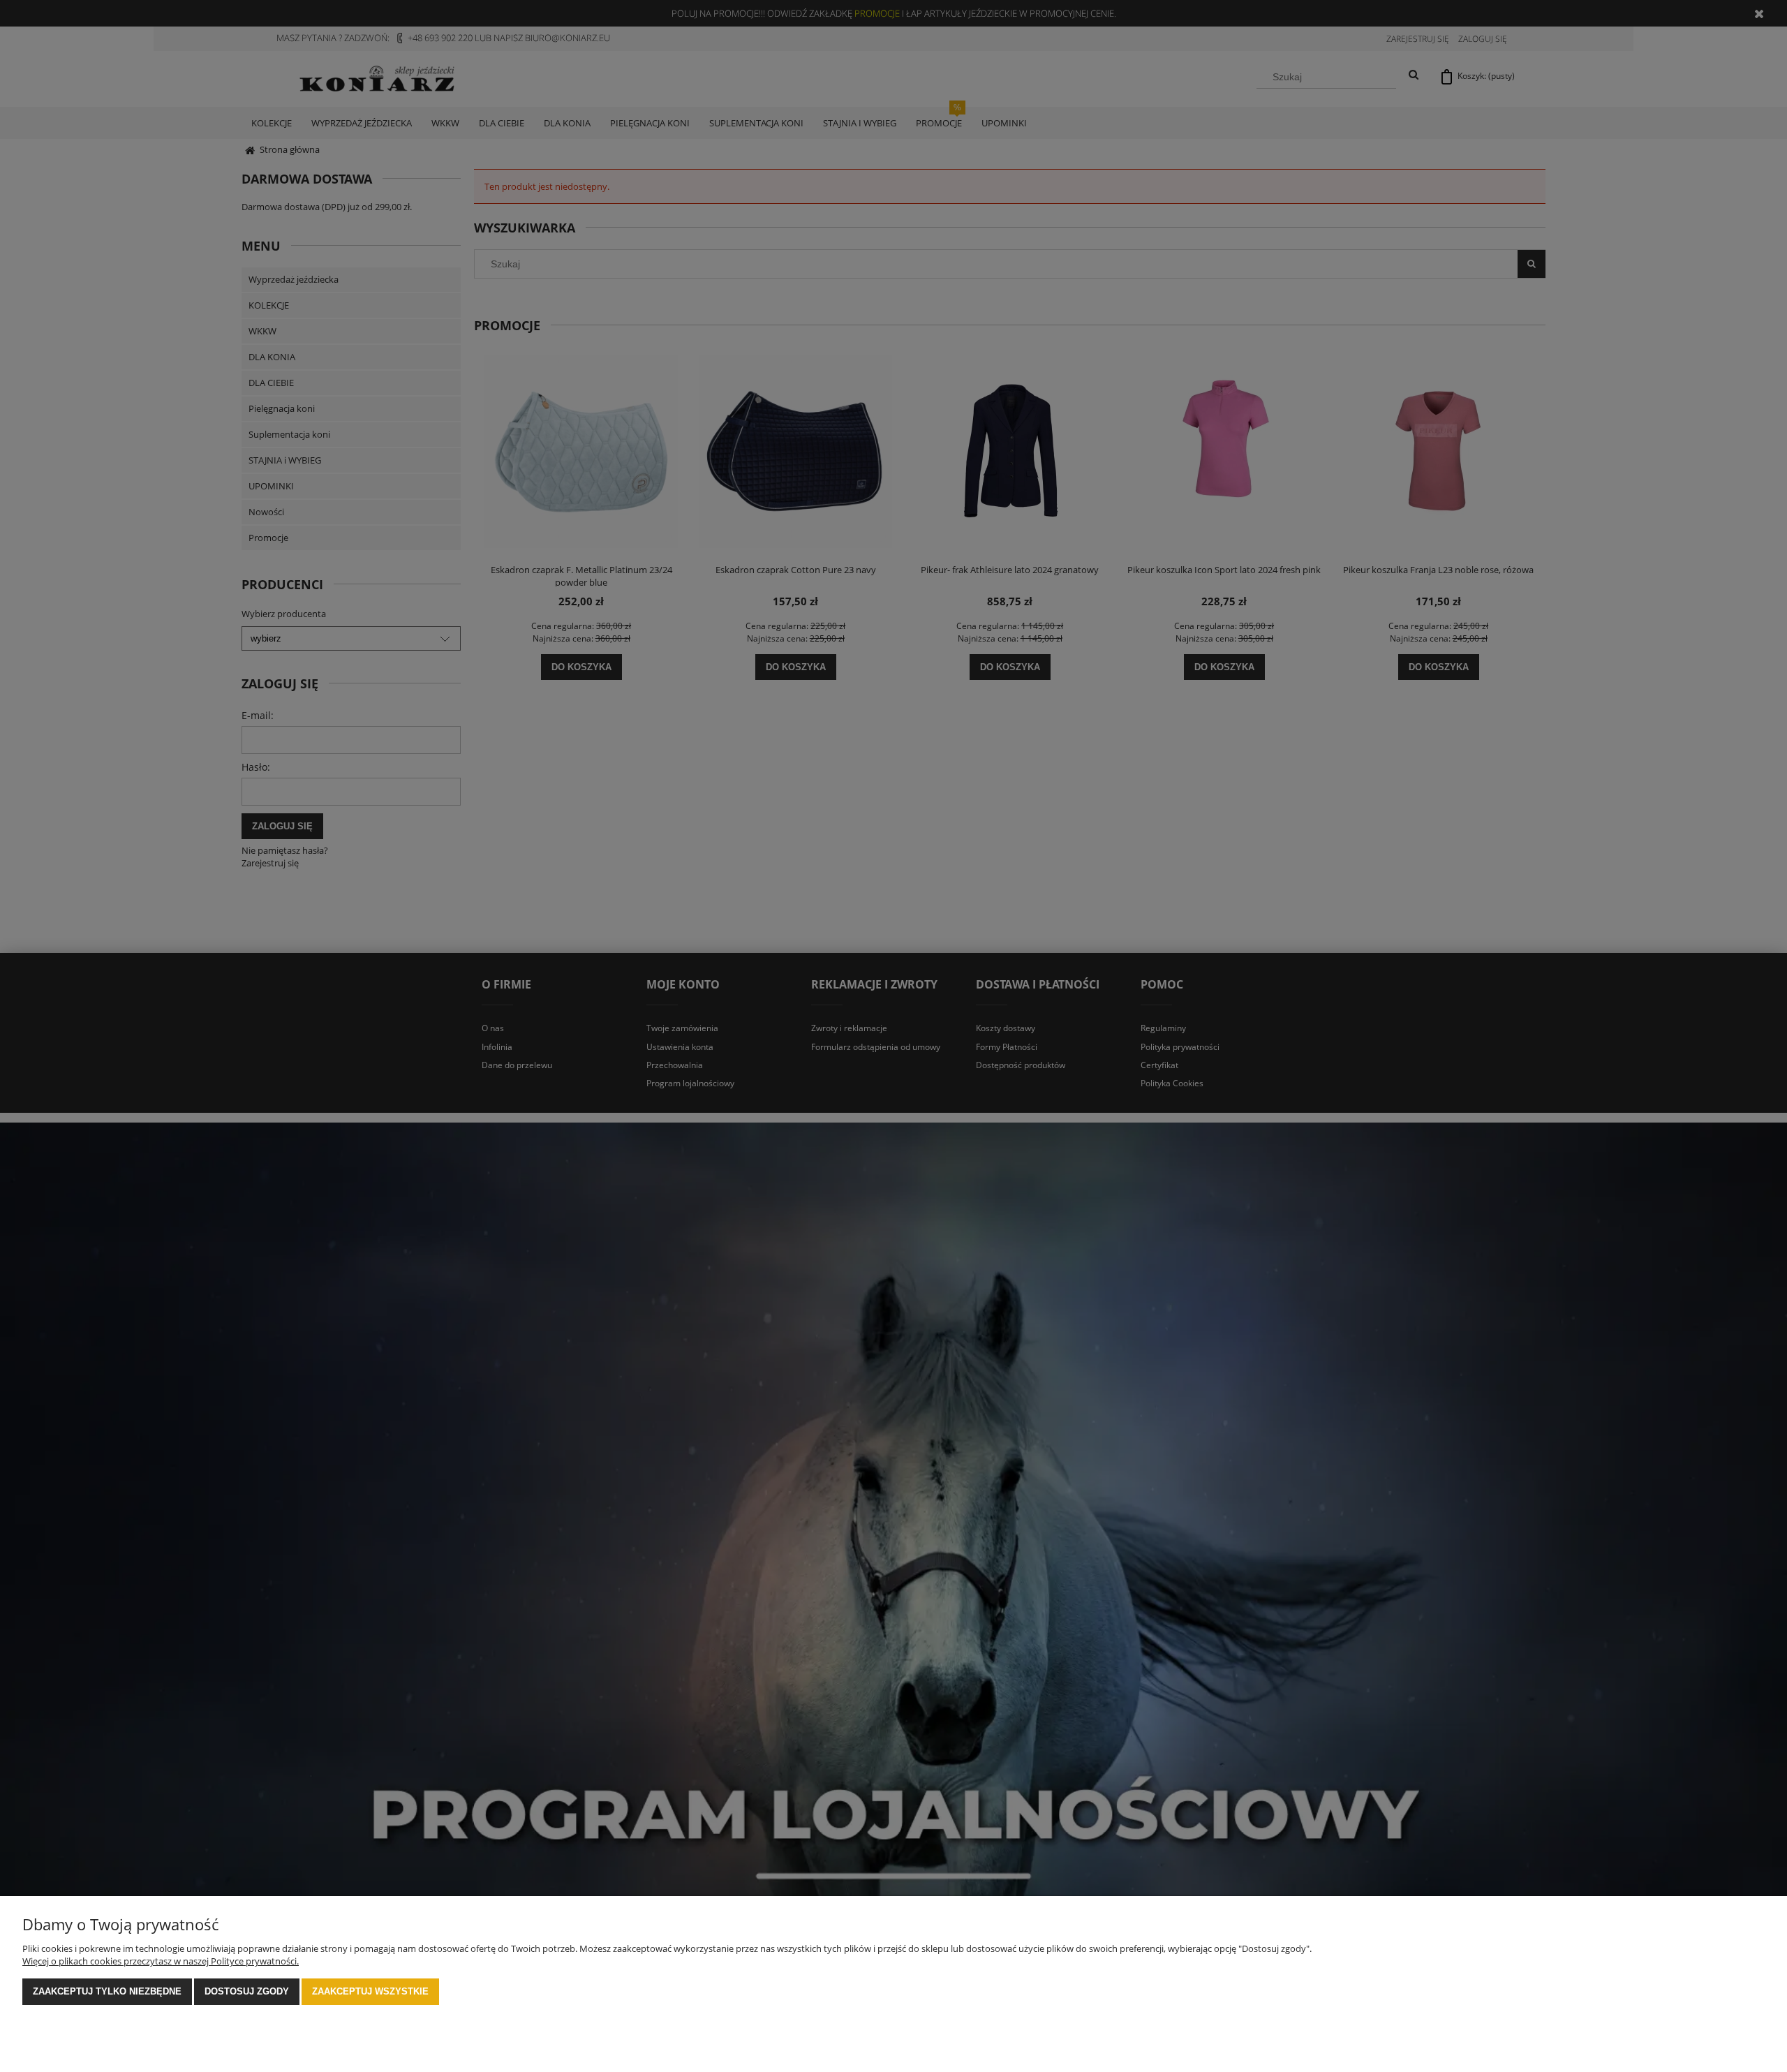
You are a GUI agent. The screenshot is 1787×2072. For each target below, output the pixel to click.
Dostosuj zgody (247, 1991)
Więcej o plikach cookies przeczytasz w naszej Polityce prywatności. (161, 1961)
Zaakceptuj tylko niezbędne (107, 1991)
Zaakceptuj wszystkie (370, 1991)
